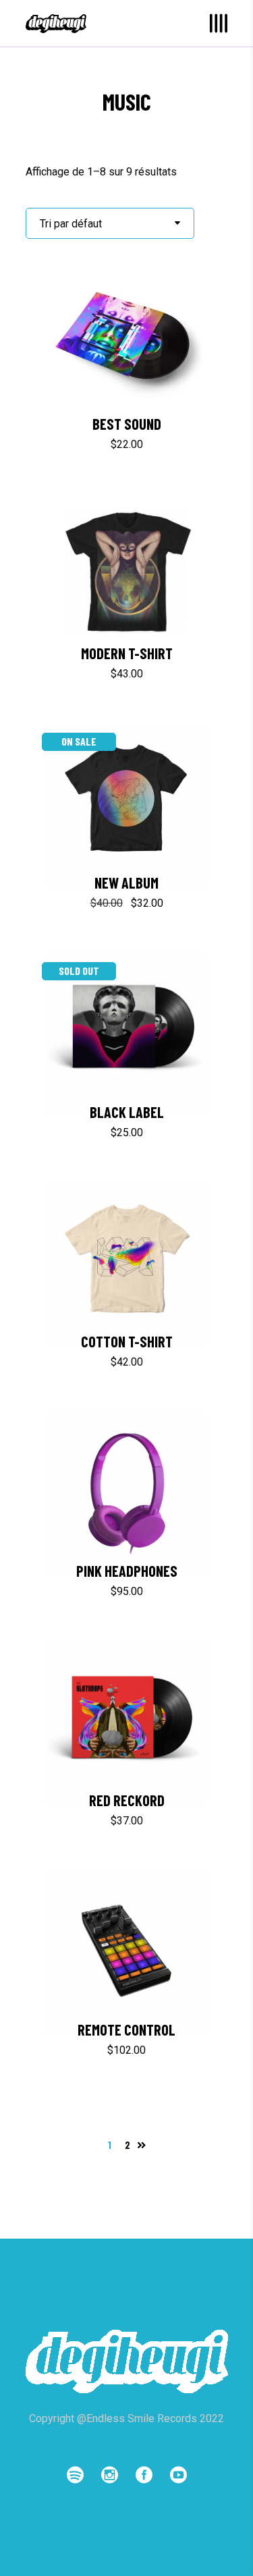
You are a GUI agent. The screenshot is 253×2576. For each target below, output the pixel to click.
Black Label (127, 1112)
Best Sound (127, 424)
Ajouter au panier (76, 444)
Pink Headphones (127, 1571)
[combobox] (110, 223)
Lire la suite (94, 1132)
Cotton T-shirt (127, 1341)
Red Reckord (127, 1800)
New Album (126, 883)
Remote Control (126, 2029)
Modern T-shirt (127, 653)
